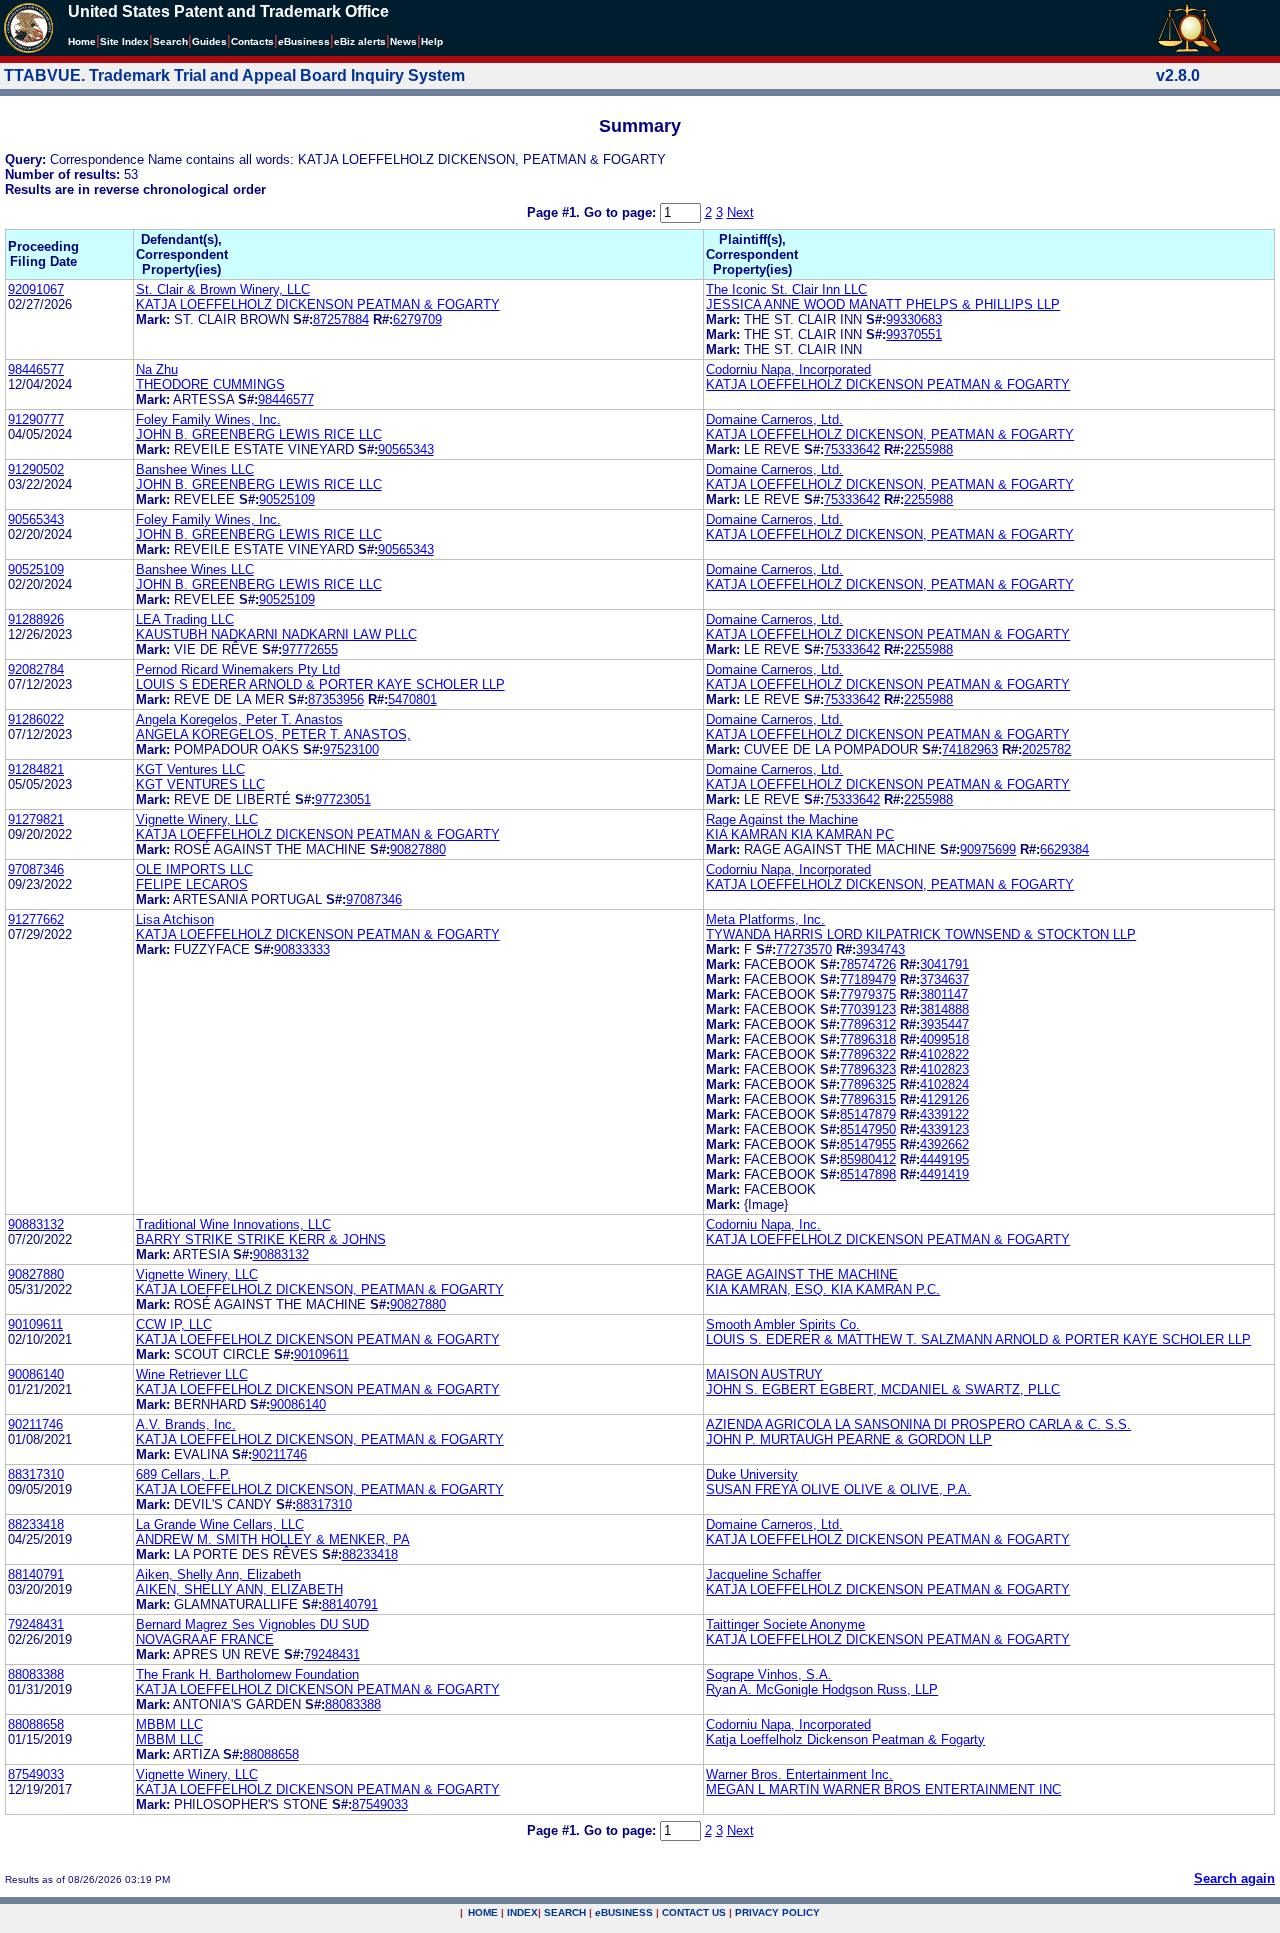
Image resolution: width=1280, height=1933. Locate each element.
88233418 (36, 1524)
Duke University (752, 1474)
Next (740, 212)
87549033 (36, 1774)
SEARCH (565, 1912)
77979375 (868, 994)
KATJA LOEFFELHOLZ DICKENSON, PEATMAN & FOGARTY (890, 434)
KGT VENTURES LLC (200, 784)
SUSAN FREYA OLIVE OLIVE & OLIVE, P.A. (838, 1489)
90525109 (287, 499)
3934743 (880, 949)
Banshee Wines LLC (195, 469)
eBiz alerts (360, 41)
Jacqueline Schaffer (763, 1574)
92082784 (36, 669)
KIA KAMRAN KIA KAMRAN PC (800, 834)
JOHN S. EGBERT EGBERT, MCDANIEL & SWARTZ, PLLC (883, 1389)
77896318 (868, 1039)
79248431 (36, 1624)
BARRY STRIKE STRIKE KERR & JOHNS (261, 1239)
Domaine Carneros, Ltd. (774, 419)
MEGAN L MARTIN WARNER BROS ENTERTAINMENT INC (883, 1789)
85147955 (868, 1144)
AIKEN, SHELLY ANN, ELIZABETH (239, 1589)
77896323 (868, 1069)
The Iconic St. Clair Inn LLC (786, 289)
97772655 (310, 649)
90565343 (406, 449)
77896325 (868, 1084)
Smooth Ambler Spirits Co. (783, 1324)
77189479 (868, 979)
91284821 (36, 769)
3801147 (944, 994)
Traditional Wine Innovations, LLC (233, 1224)
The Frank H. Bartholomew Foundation (247, 1674)
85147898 (868, 1174)
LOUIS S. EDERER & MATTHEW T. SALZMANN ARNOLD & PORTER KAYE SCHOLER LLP (978, 1339)
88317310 (36, 1474)
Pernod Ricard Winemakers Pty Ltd (238, 669)
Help (432, 41)
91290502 (36, 469)
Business (304, 41)
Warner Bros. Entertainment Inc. (799, 1774)
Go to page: (622, 212)
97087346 (36, 869)
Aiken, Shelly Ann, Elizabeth (218, 1574)
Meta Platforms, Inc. (765, 919)
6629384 (1064, 849)
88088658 (36, 1724)
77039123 (868, 1009)
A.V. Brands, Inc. (186, 1424)
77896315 (868, 1099)
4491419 (944, 1174)
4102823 (944, 1069)
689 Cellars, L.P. (183, 1474)
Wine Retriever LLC (192, 1374)
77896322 (868, 1054)
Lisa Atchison (175, 919)
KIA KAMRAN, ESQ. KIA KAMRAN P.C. (823, 1289)
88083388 (36, 1674)
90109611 (35, 1324)
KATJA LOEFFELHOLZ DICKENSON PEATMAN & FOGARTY (318, 304)
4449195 (944, 1159)
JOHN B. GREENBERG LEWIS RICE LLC (259, 434)
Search (170, 41)
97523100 (351, 749)
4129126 (944, 1099)
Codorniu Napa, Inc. (763, 1224)
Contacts (252, 41)
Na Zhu (157, 369)
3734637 (944, 979)
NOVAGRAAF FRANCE (205, 1639)
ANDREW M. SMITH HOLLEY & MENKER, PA (273, 1539)
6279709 (417, 319)
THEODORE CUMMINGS (210, 384)
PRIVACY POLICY (777, 1912)
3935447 (944, 1024)
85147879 (868, 1114)
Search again (1234, 1878)
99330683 (914, 319)
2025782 (1046, 749)
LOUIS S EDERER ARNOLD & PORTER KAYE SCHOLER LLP (320, 684)
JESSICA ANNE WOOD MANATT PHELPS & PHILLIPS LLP (883, 304)
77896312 (868, 1024)
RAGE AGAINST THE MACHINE (802, 1274)
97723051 (343, 799)
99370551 (914, 334)
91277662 (36, 919)
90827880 (418, 849)
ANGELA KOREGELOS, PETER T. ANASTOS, (273, 734)
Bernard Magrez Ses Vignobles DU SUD (252, 1624)
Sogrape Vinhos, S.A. (769, 1674)
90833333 (302, 949)
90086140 (36, 1374)
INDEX (522, 1912)
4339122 (944, 1114)
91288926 (36, 619)
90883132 (36, 1224)
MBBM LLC (169, 1724)
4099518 (944, 1039)
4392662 (944, 1144)
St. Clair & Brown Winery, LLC (223, 289)
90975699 (988, 849)
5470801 (412, 699)
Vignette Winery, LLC (197, 819)
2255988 (928, 449)
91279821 (36, 819)
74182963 (970, 749)
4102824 (944, 1084)
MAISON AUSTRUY (764, 1374)
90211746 (35, 1424)
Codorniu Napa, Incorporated (788, 369)
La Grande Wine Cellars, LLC (220, 1524)
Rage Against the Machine (782, 819)
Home (82, 41)
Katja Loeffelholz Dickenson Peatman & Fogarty (845, 1739)
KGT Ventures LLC (190, 769)
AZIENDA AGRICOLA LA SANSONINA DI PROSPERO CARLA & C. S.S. (918, 1424)
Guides (209, 41)
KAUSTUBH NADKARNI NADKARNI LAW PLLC (276, 634)
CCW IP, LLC (174, 1324)
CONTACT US (694, 1912)
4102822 (944, 1054)
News (403, 41)
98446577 (36, 369)
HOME (483, 1912)
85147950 (868, 1129)
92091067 (36, 289)
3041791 (944, 964)
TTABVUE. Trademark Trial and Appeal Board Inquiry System (234, 75)
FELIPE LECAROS (192, 884)
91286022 (36, 719)
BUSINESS (624, 1912)
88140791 (36, 1574)
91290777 (36, 419)
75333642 (852, 449)
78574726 (868, 964)
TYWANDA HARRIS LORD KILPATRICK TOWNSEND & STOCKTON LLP (921, 934)
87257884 (341, 319)
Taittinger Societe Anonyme (785, 1624)
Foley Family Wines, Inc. (208, 419)
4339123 (944, 1129)
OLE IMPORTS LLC (194, 869)
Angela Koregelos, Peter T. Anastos (239, 719)
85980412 (868, 1159)
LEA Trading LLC (185, 619)
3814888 (944, 1009)
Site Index (124, 41)
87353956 (336, 699)
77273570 (804, 949)
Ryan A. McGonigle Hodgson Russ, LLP (822, 1689)
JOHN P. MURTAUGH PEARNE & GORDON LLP (849, 1439)
